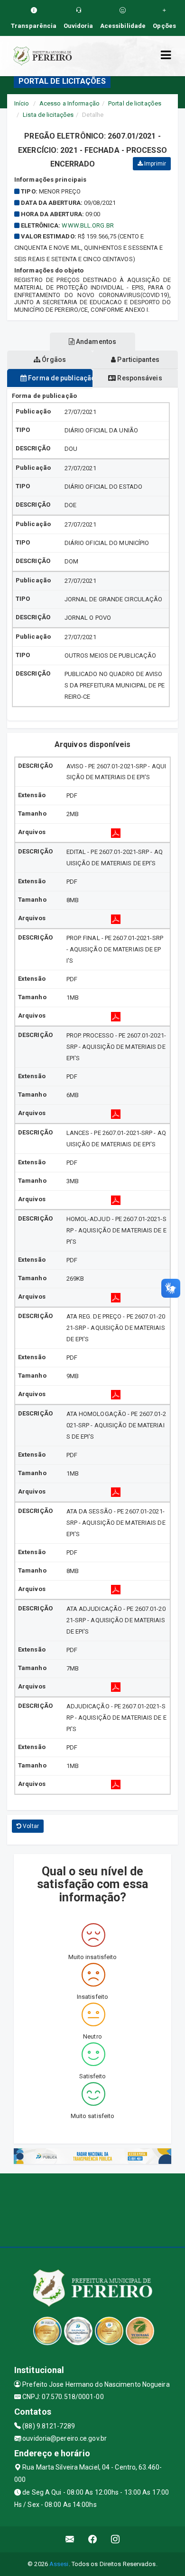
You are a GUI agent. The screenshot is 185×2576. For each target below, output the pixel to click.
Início (22, 103)
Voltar (30, 1826)
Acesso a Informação (69, 103)
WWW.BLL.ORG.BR (88, 225)
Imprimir (154, 164)
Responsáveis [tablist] (139, 378)
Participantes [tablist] (137, 360)
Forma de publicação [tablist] (60, 378)
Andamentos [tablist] (95, 342)
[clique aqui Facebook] (93, 2539)
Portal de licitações (135, 103)
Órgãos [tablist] (53, 360)
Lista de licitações (48, 115)
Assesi (59, 2564)
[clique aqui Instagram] (116, 2539)
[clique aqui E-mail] (70, 2539)
